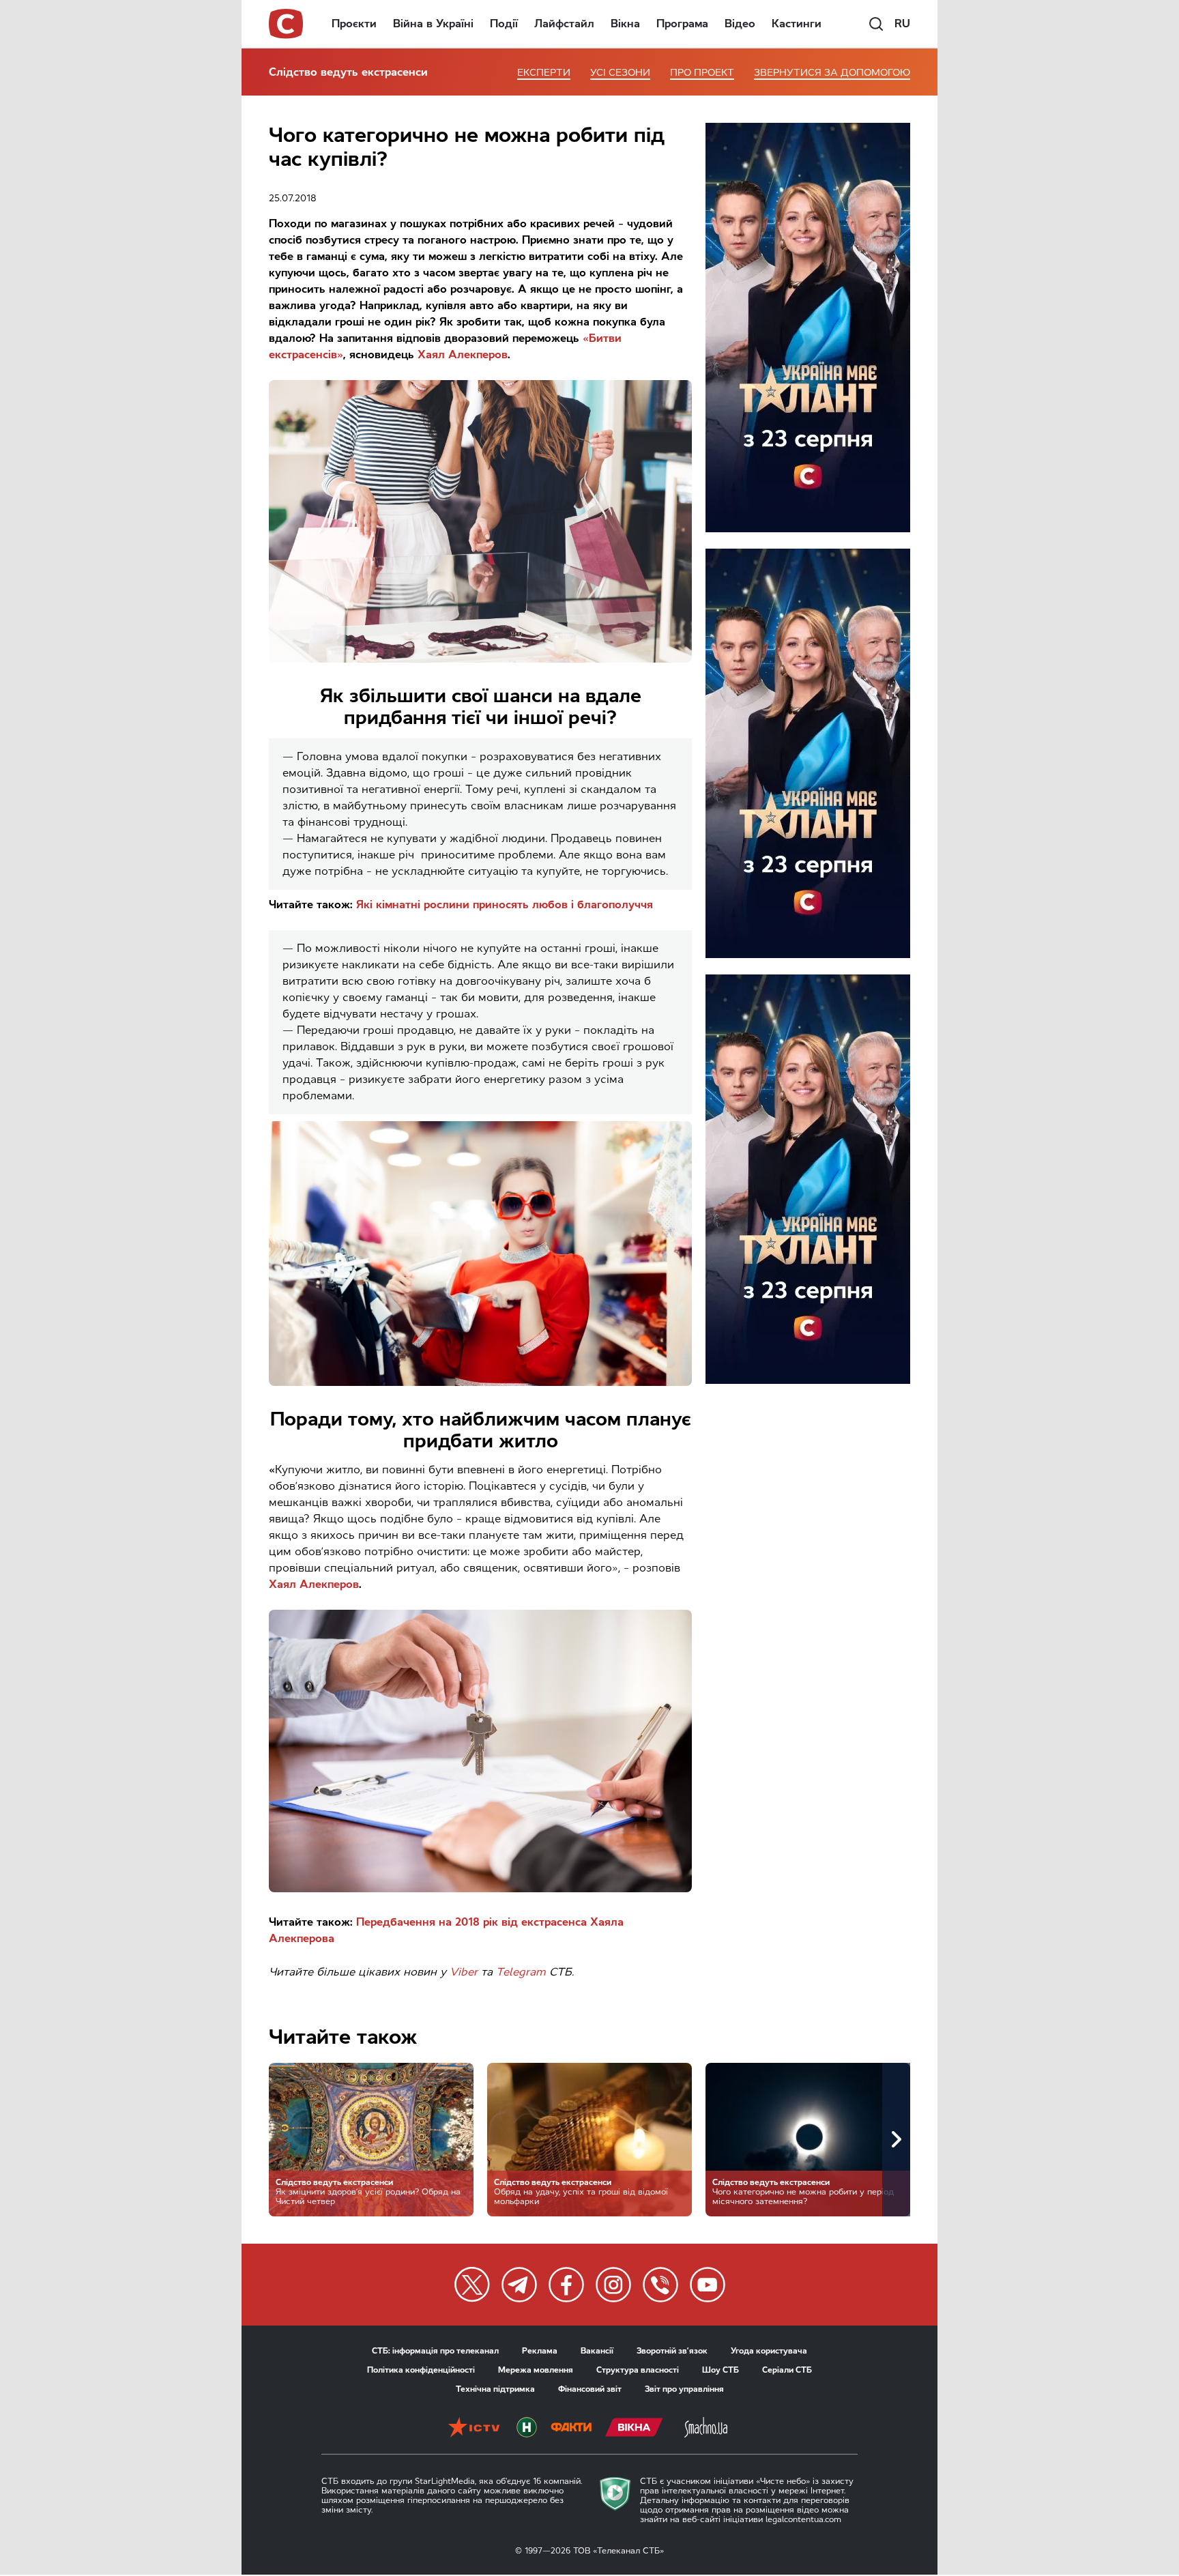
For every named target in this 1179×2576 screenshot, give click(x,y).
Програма (682, 24)
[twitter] (472, 2285)
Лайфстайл (564, 24)
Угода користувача (769, 2351)
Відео (740, 24)
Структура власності (638, 2370)
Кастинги (797, 24)
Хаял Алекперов (463, 354)
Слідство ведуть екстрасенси (348, 72)
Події (504, 24)
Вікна (625, 24)
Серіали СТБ (787, 2370)
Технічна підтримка (495, 2389)
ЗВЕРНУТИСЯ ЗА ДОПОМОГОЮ (832, 73)
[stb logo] (287, 24)
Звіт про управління (684, 2389)
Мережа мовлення (536, 2370)
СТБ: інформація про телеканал (435, 2351)
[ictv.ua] (474, 2429)
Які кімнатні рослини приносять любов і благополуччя (505, 905)
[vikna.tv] (634, 2429)
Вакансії (597, 2351)
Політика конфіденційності (421, 2370)
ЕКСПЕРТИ (544, 73)
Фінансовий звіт (590, 2389)
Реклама (540, 2351)
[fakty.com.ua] (571, 2429)
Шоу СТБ (720, 2370)
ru (902, 24)
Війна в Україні (433, 24)
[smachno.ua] (706, 2429)
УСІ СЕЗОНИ (620, 73)
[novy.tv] (527, 2429)
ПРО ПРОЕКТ (702, 73)
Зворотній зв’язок (672, 2351)
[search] (876, 24)
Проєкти (354, 24)
